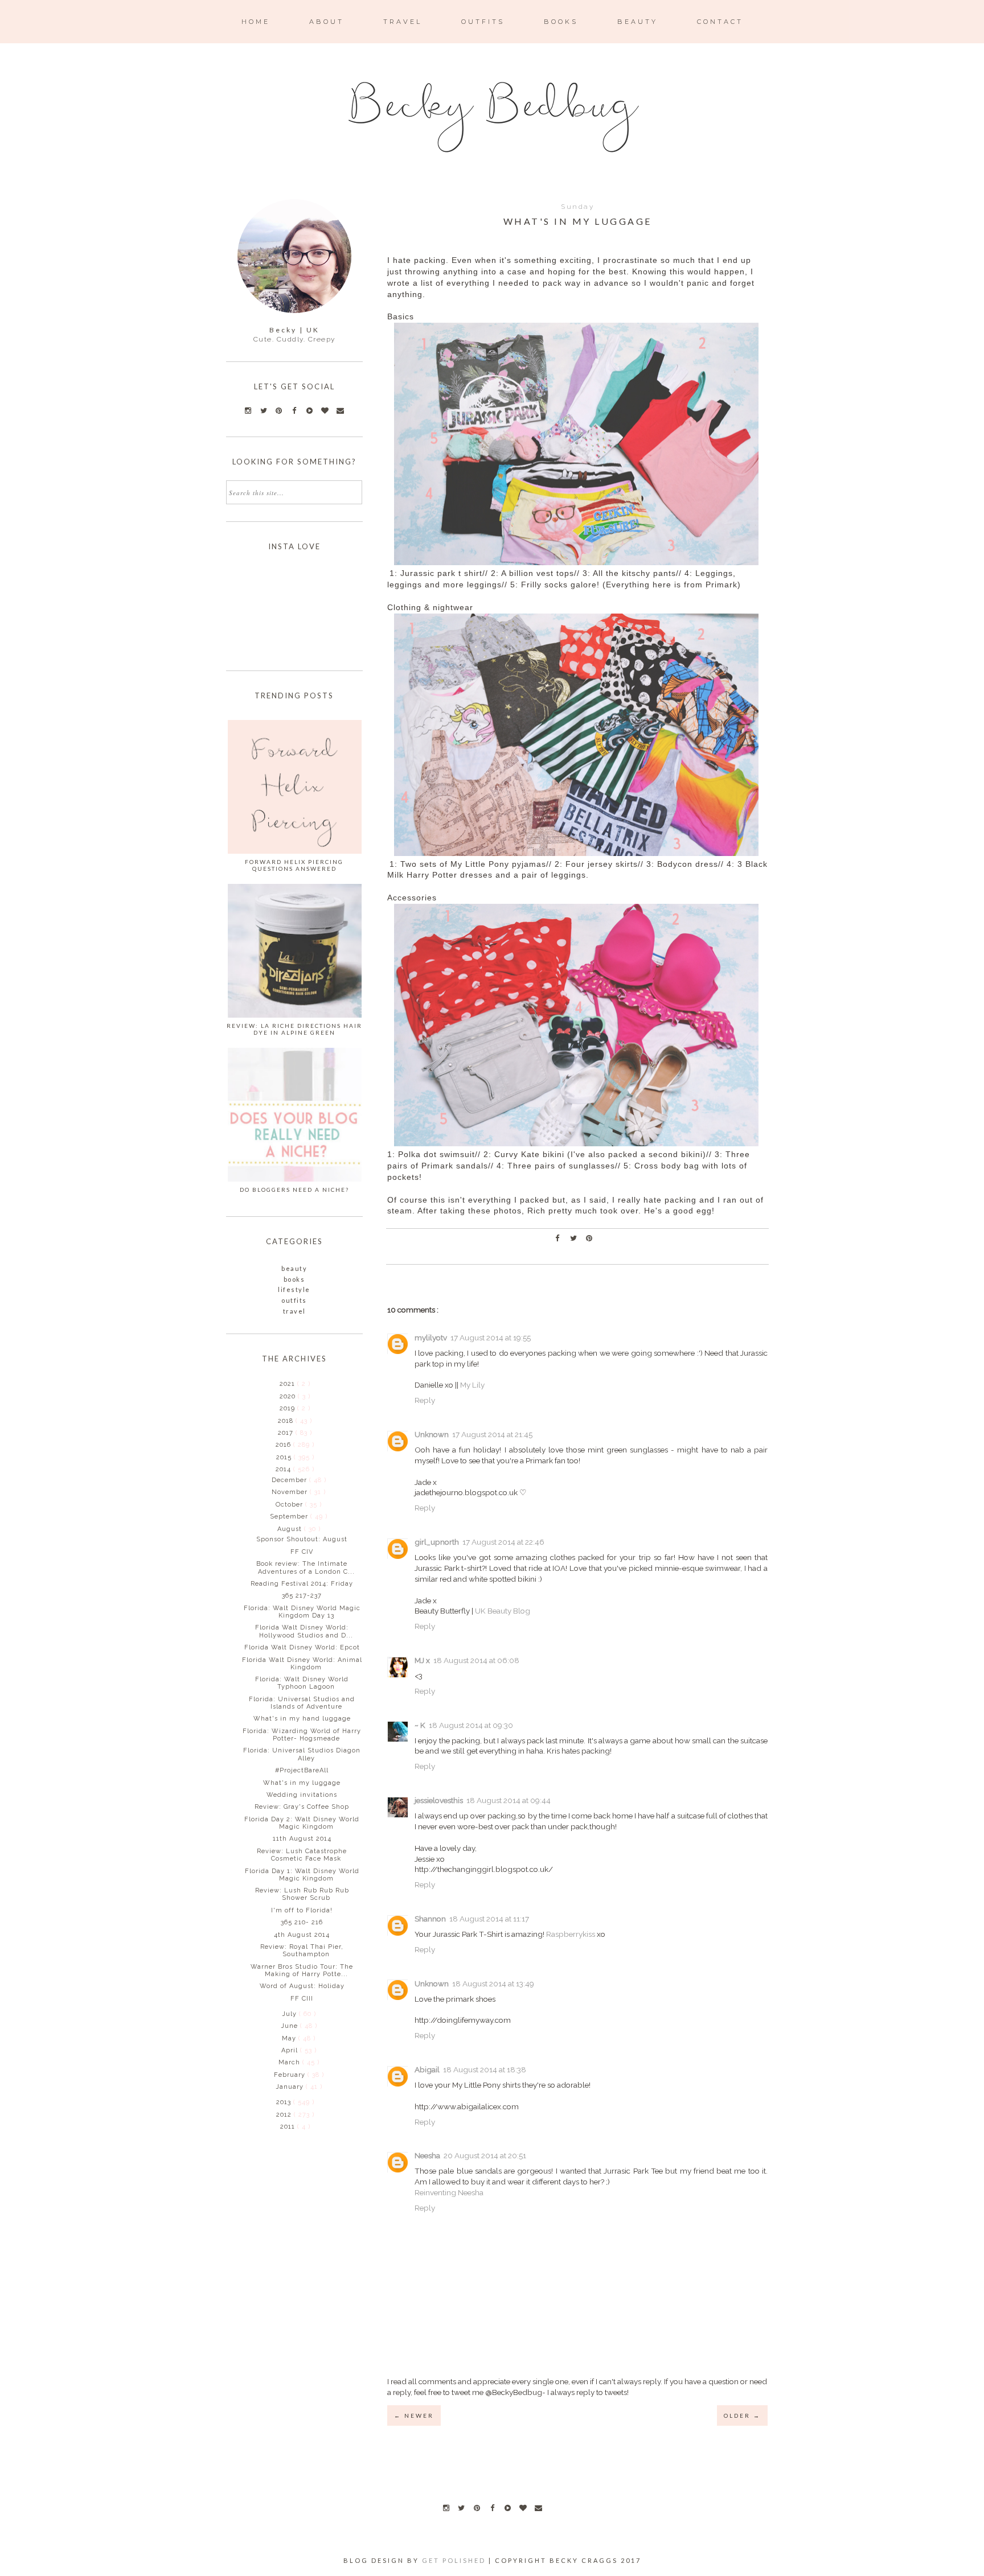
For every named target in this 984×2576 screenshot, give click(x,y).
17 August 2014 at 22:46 (503, 1542)
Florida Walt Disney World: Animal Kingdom (302, 1664)
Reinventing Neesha (449, 2192)
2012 (285, 2115)
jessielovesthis (439, 1800)
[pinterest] (477, 2508)
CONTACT (720, 22)
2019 (288, 1408)
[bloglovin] (523, 2508)
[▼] (275, 1469)
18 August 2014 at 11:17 (489, 1919)
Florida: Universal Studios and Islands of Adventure (302, 1703)
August (291, 1529)
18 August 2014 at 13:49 (493, 1984)
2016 (284, 1445)
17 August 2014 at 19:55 (491, 1338)
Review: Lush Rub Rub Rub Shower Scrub (302, 1894)
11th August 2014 (302, 1839)
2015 (285, 1457)
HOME (256, 22)
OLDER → (742, 2415)
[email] (538, 2508)
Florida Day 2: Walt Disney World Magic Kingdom (302, 1823)
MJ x (422, 1660)
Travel (294, 1311)
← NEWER (414, 2415)
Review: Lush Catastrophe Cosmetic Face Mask (302, 1855)
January (291, 2087)
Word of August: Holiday (302, 1986)
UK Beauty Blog (503, 1611)
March (290, 2062)
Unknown (432, 1434)
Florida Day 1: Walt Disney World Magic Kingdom (302, 1875)
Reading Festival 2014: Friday (302, 1584)
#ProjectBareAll (302, 1770)
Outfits (294, 1300)
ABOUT (327, 22)
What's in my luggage (302, 1783)
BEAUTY (637, 22)
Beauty (294, 1268)
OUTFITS (483, 22)
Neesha (427, 2155)
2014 (284, 1469)
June (290, 2026)
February (291, 2075)
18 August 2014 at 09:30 (471, 1725)
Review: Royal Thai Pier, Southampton (302, 1950)
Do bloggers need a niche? (294, 1190)
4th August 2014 (302, 1935)
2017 (287, 1433)
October (290, 1505)
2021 (288, 1384)
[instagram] (446, 2508)
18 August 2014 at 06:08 (476, 1660)
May (290, 2038)
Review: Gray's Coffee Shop (302, 1807)
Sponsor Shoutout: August (302, 1539)
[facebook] (492, 2508)
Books (294, 1279)
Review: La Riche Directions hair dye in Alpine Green (294, 1029)
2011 (289, 2127)
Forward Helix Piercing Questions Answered (294, 865)
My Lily (472, 1385)
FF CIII (302, 1999)
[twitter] (461, 2508)
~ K (420, 1725)
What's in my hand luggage (302, 1719)
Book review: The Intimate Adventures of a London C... (306, 1567)
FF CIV (302, 1552)
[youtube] (507, 2508)
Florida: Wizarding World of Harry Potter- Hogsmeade (302, 1735)
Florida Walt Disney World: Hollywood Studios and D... (304, 1631)
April (291, 2050)
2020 (289, 1396)
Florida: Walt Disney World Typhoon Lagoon (302, 1683)
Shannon (430, 1919)
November (291, 1492)
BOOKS (561, 22)
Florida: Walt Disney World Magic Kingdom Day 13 (302, 1612)
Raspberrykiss (571, 1934)
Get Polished (455, 2560)
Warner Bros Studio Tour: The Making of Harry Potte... (302, 1970)
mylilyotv (431, 1338)
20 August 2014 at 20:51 (485, 2155)
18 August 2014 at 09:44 (509, 1800)
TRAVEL (403, 22)
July (290, 2014)
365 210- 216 (302, 1922)
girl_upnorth (437, 1542)
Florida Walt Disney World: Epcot (302, 1647)
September (290, 1517)
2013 (285, 2102)
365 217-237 (302, 1596)
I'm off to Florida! (302, 1910)
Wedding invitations (302, 1795)
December (290, 1480)
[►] (279, 1384)
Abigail (427, 2069)
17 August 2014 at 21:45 (492, 1434)
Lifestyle (294, 1289)
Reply (425, 1400)
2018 (287, 1421)
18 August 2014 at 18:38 (485, 2069)
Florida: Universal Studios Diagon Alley (302, 1754)
